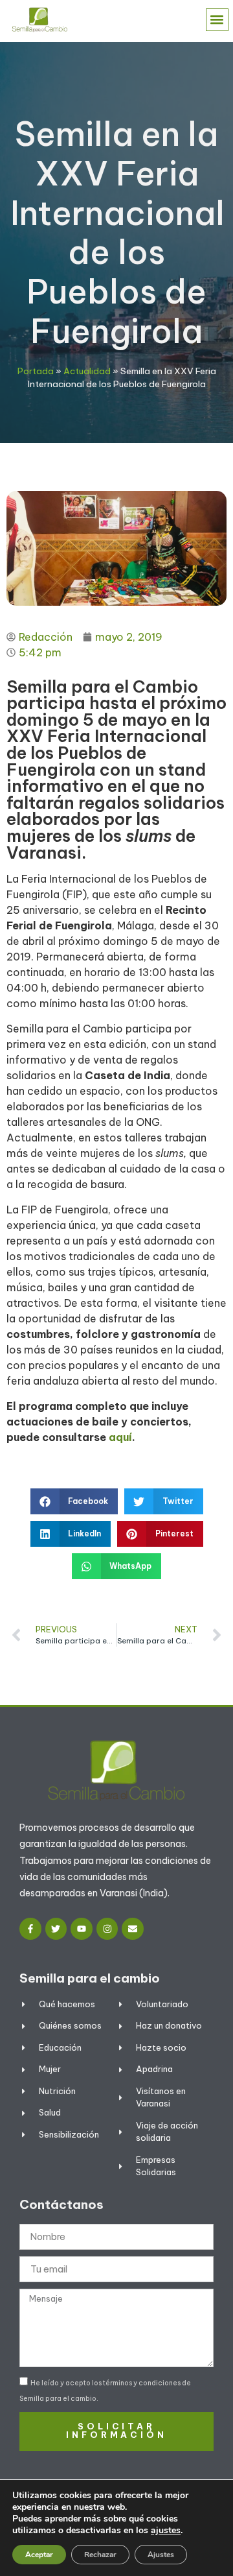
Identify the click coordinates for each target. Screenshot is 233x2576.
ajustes (166, 2531)
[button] (217, 20)
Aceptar (39, 2555)
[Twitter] (56, 1929)
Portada (36, 371)
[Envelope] (133, 1929)
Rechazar (100, 2555)
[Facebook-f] (30, 1929)
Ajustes (161, 2555)
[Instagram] (107, 1929)
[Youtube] (82, 1929)
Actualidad (87, 371)
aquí (120, 1437)
